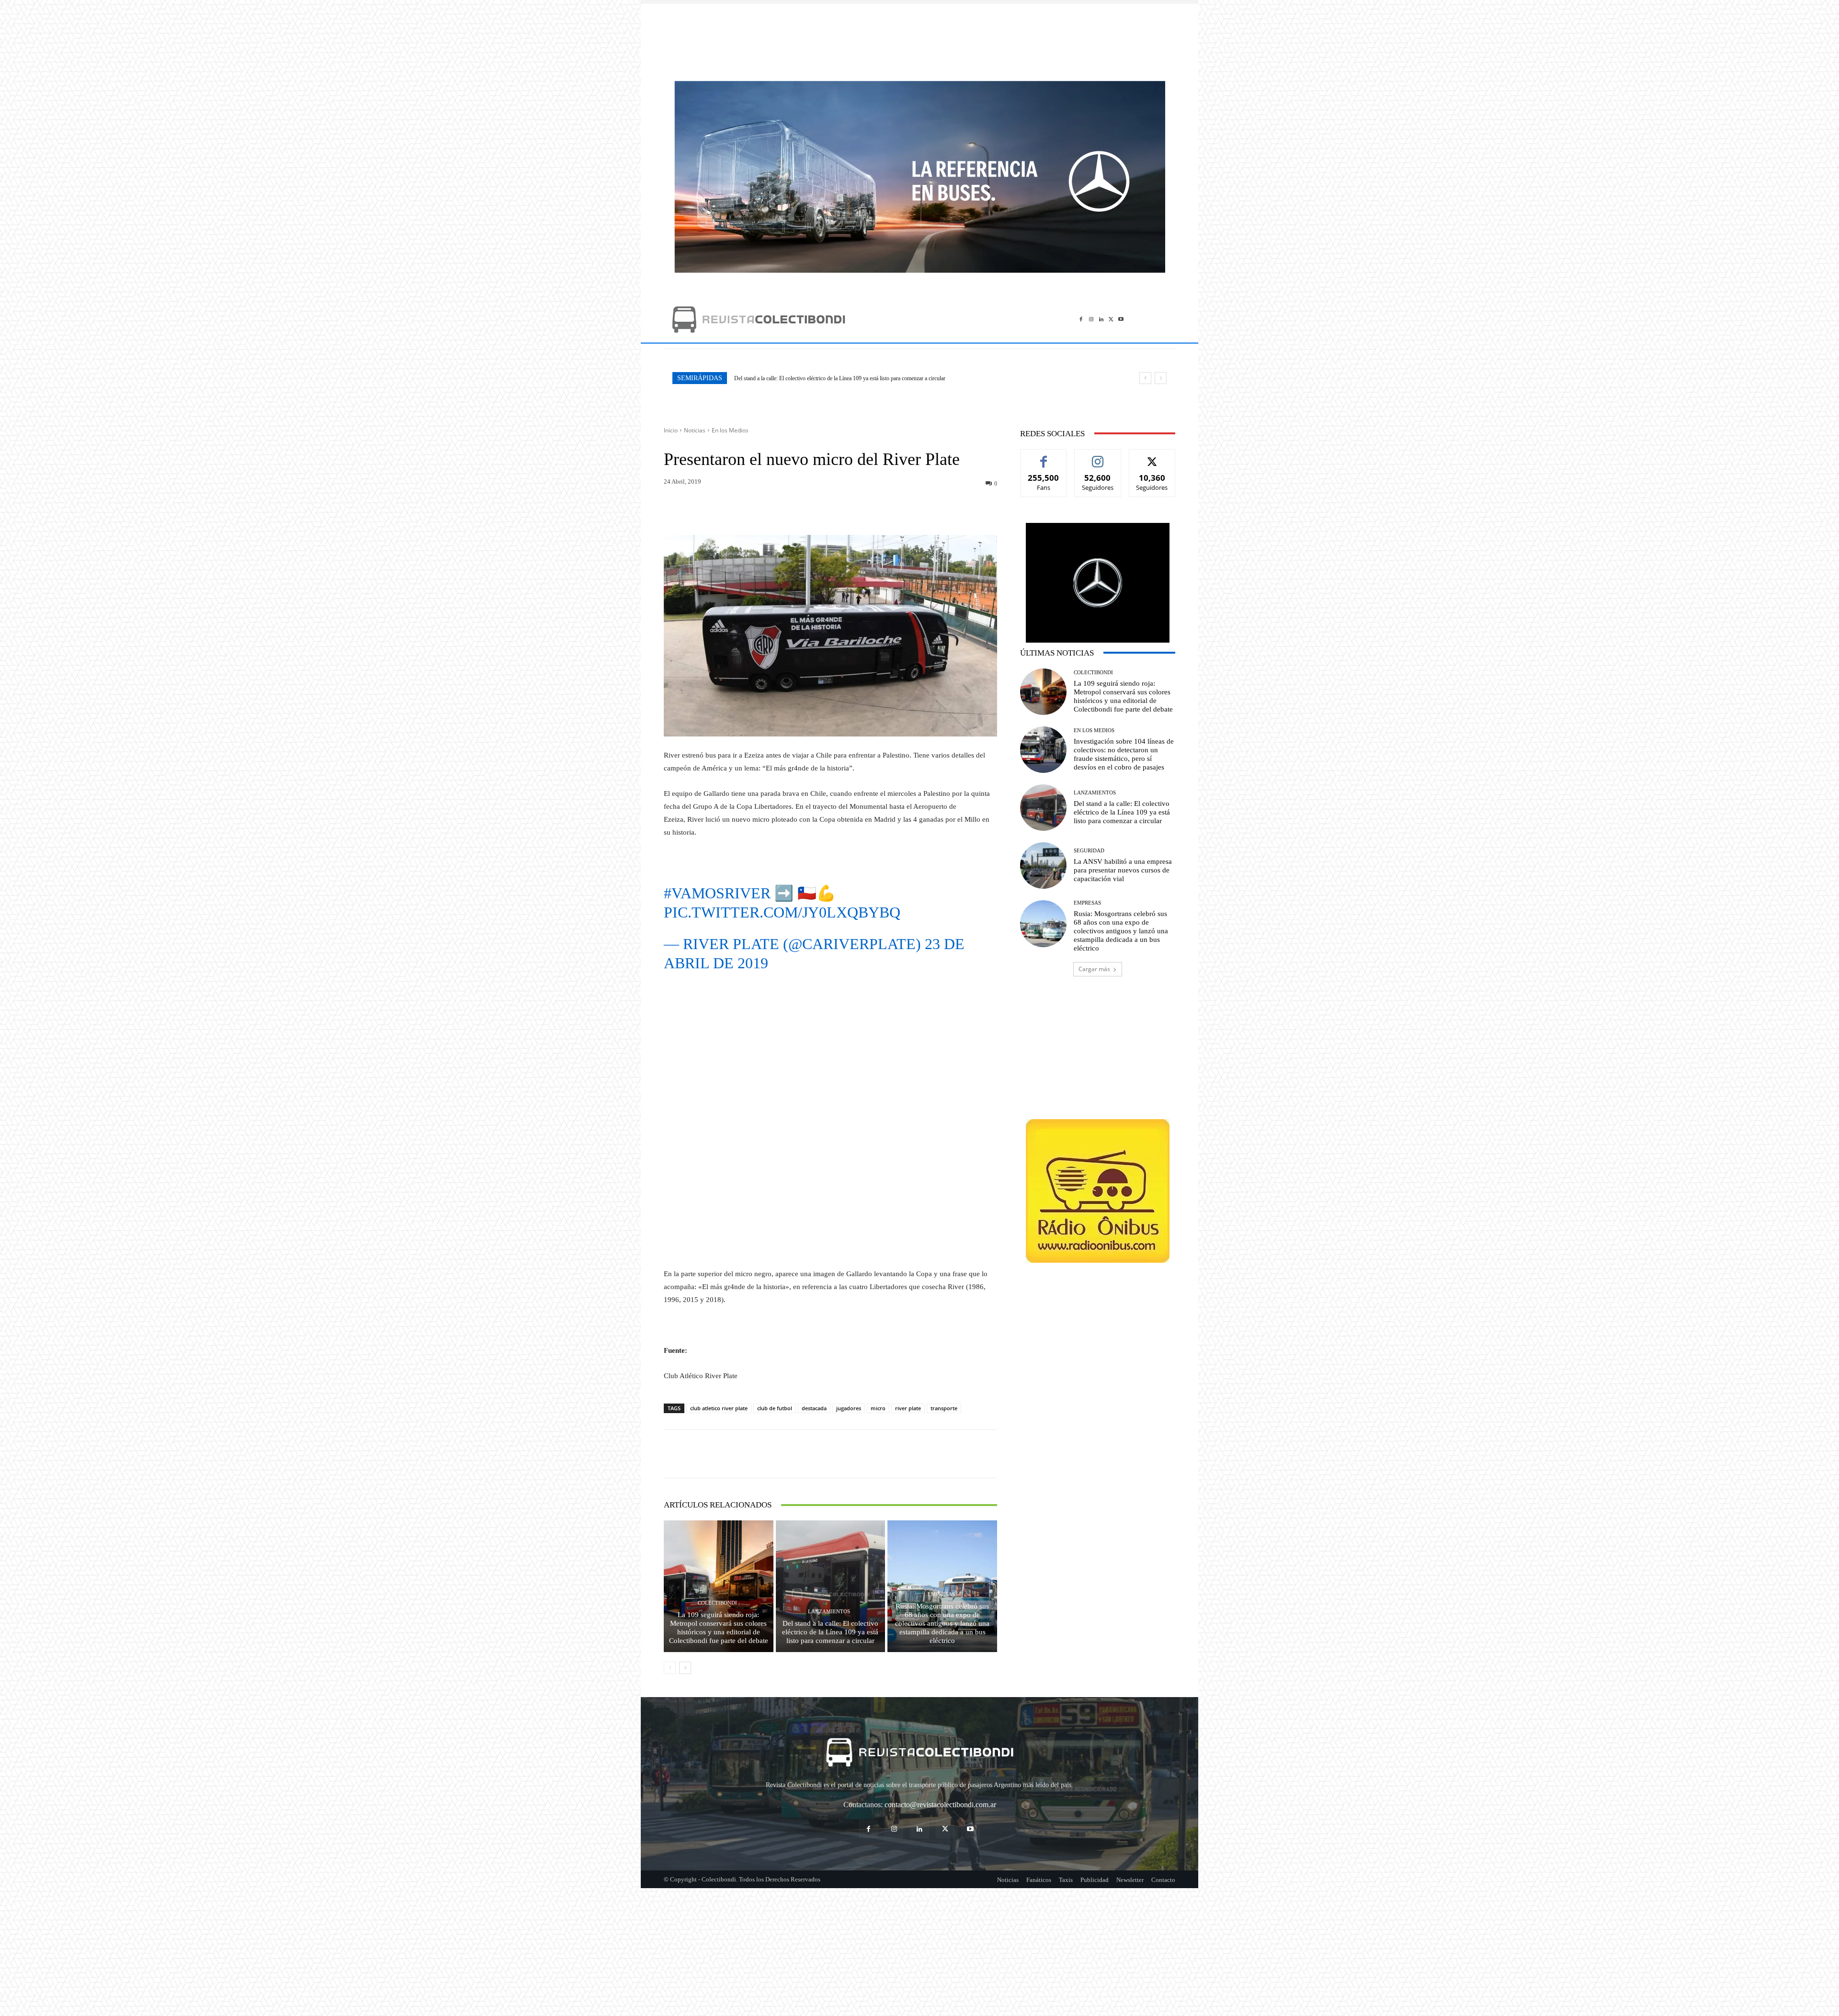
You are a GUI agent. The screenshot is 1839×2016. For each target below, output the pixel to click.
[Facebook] (1081, 319)
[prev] (1145, 378)
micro (878, 1408)
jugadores (849, 1408)
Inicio (671, 430)
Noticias (695, 430)
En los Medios (730, 430)
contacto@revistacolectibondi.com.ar (940, 1805)
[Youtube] (1121, 319)
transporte (944, 1408)
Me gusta (1044, 457)
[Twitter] (1111, 319)
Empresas (941, 1594)
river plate (908, 1408)
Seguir (1098, 457)
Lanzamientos (829, 1612)
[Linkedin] (1101, 319)
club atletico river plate (719, 1408)
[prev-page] (670, 1668)
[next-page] (685, 1668)
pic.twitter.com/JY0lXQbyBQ (782, 912)
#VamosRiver (717, 893)
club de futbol (775, 1408)
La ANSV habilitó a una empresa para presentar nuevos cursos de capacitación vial (1123, 870)
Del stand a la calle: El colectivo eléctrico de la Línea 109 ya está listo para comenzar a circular (830, 1632)
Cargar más (1094, 969)
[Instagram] (1091, 319)
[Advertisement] (919, 37)
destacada (814, 1408)
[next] (1161, 378)
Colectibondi (717, 1603)
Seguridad (1089, 851)
